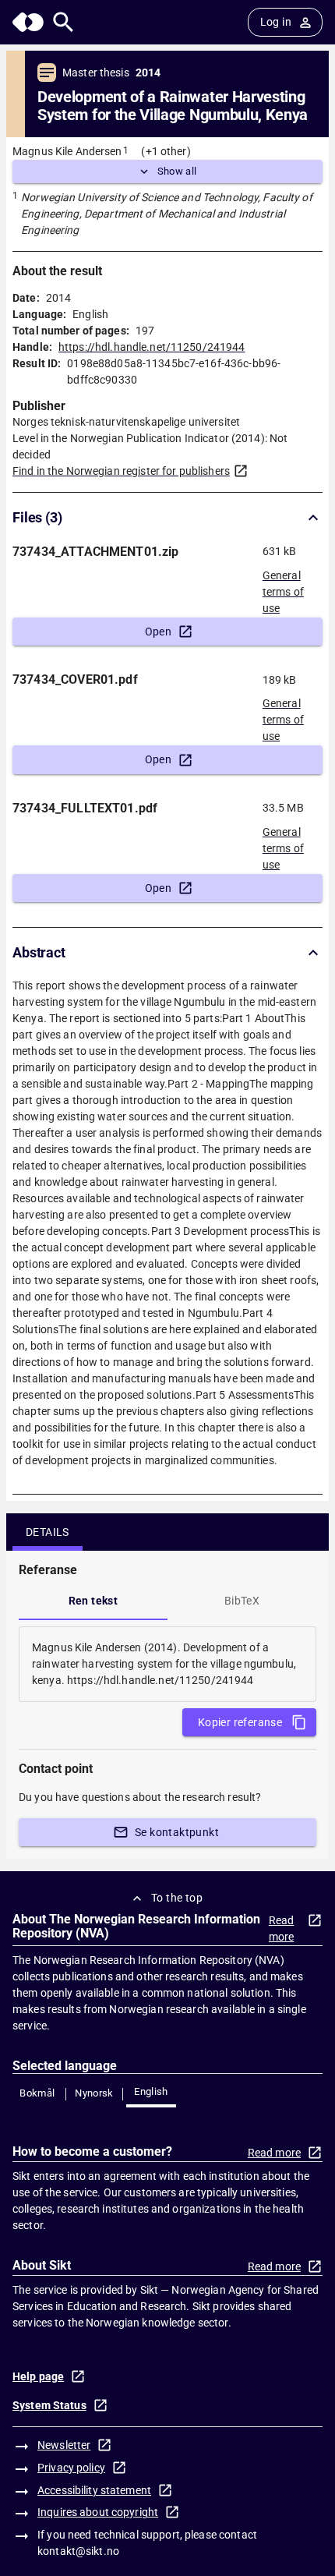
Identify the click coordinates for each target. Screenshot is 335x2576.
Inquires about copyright (98, 2512)
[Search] (63, 22)
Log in (276, 22)
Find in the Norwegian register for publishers (121, 471)
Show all (177, 171)
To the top (177, 1898)
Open (159, 632)
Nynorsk (94, 2093)
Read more (282, 1928)
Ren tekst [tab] (93, 1601)
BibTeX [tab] (242, 1601)
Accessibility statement (94, 2490)
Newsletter (64, 2445)
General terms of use (283, 587)
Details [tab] (48, 1532)
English (151, 2091)
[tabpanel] (167, 1664)
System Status (49, 2405)
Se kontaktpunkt (177, 1832)
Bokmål (37, 2093)
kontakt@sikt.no (78, 2551)
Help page (38, 2376)
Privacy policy (71, 2468)
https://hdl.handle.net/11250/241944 (152, 347)
